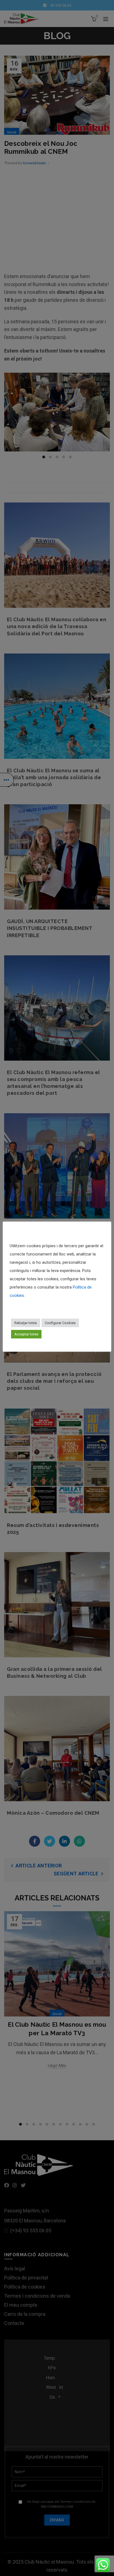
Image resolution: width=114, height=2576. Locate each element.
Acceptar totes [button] (26, 1334)
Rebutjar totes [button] (26, 1323)
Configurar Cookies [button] (60, 1323)
